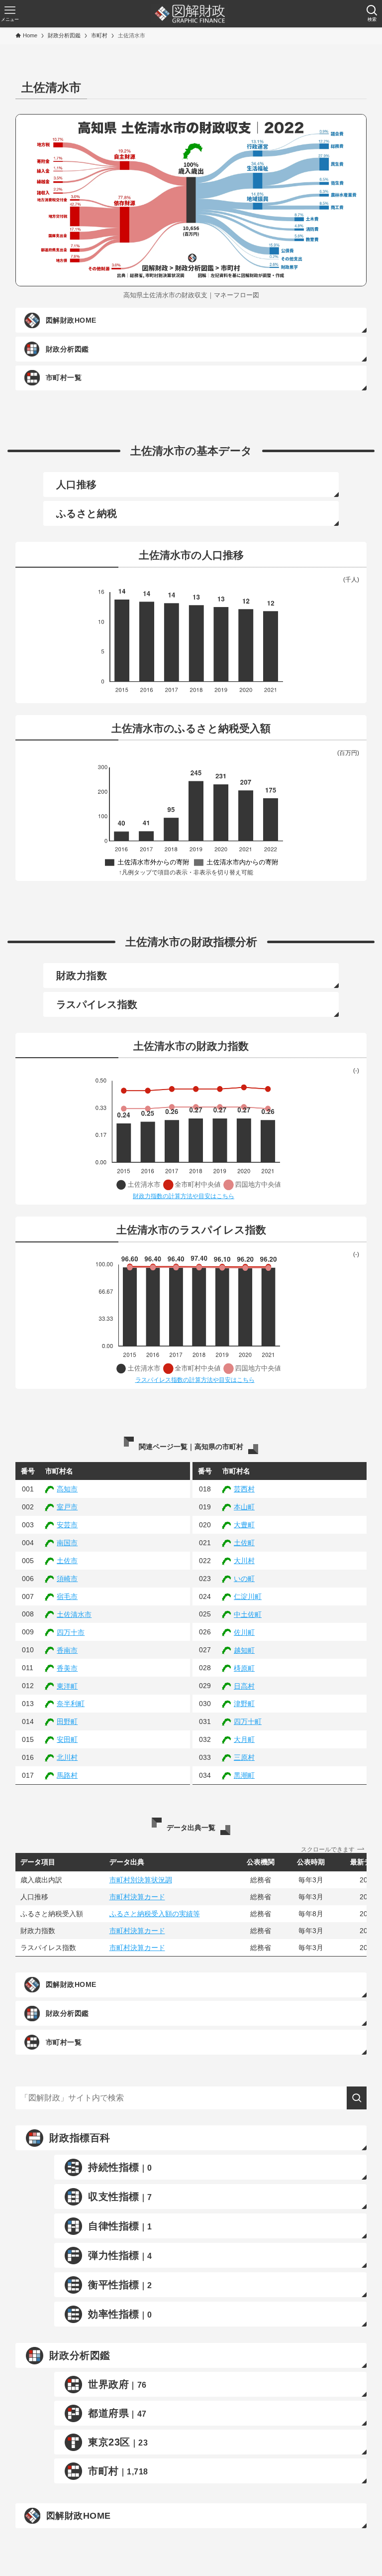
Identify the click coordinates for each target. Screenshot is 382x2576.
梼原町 (244, 1668)
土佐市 (67, 1561)
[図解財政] (190, 14)
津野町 (244, 1704)
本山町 (244, 1507)
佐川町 (244, 1632)
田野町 (67, 1721)
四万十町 (248, 1721)
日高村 (244, 1686)
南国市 (67, 1543)
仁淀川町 (248, 1596)
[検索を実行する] (357, 2098)
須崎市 (67, 1579)
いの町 (244, 1579)
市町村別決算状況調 (141, 1880)
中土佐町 (248, 1614)
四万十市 (71, 1632)
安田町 (67, 1739)
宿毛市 (67, 1596)
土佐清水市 (74, 1614)
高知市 (67, 1489)
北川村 (67, 1757)
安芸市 (67, 1525)
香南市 (67, 1650)
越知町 (244, 1650)
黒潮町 (244, 1775)
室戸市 (67, 1507)
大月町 (244, 1739)
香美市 (67, 1668)
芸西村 (244, 1489)
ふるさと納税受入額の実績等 (155, 1914)
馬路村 (67, 1775)
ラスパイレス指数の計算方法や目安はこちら (195, 1380)
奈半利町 (71, 1704)
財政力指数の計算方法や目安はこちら (184, 1196)
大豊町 (244, 1525)
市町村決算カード (137, 1897)
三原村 (244, 1757)
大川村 (244, 1561)
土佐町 (244, 1543)
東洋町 (67, 1686)
